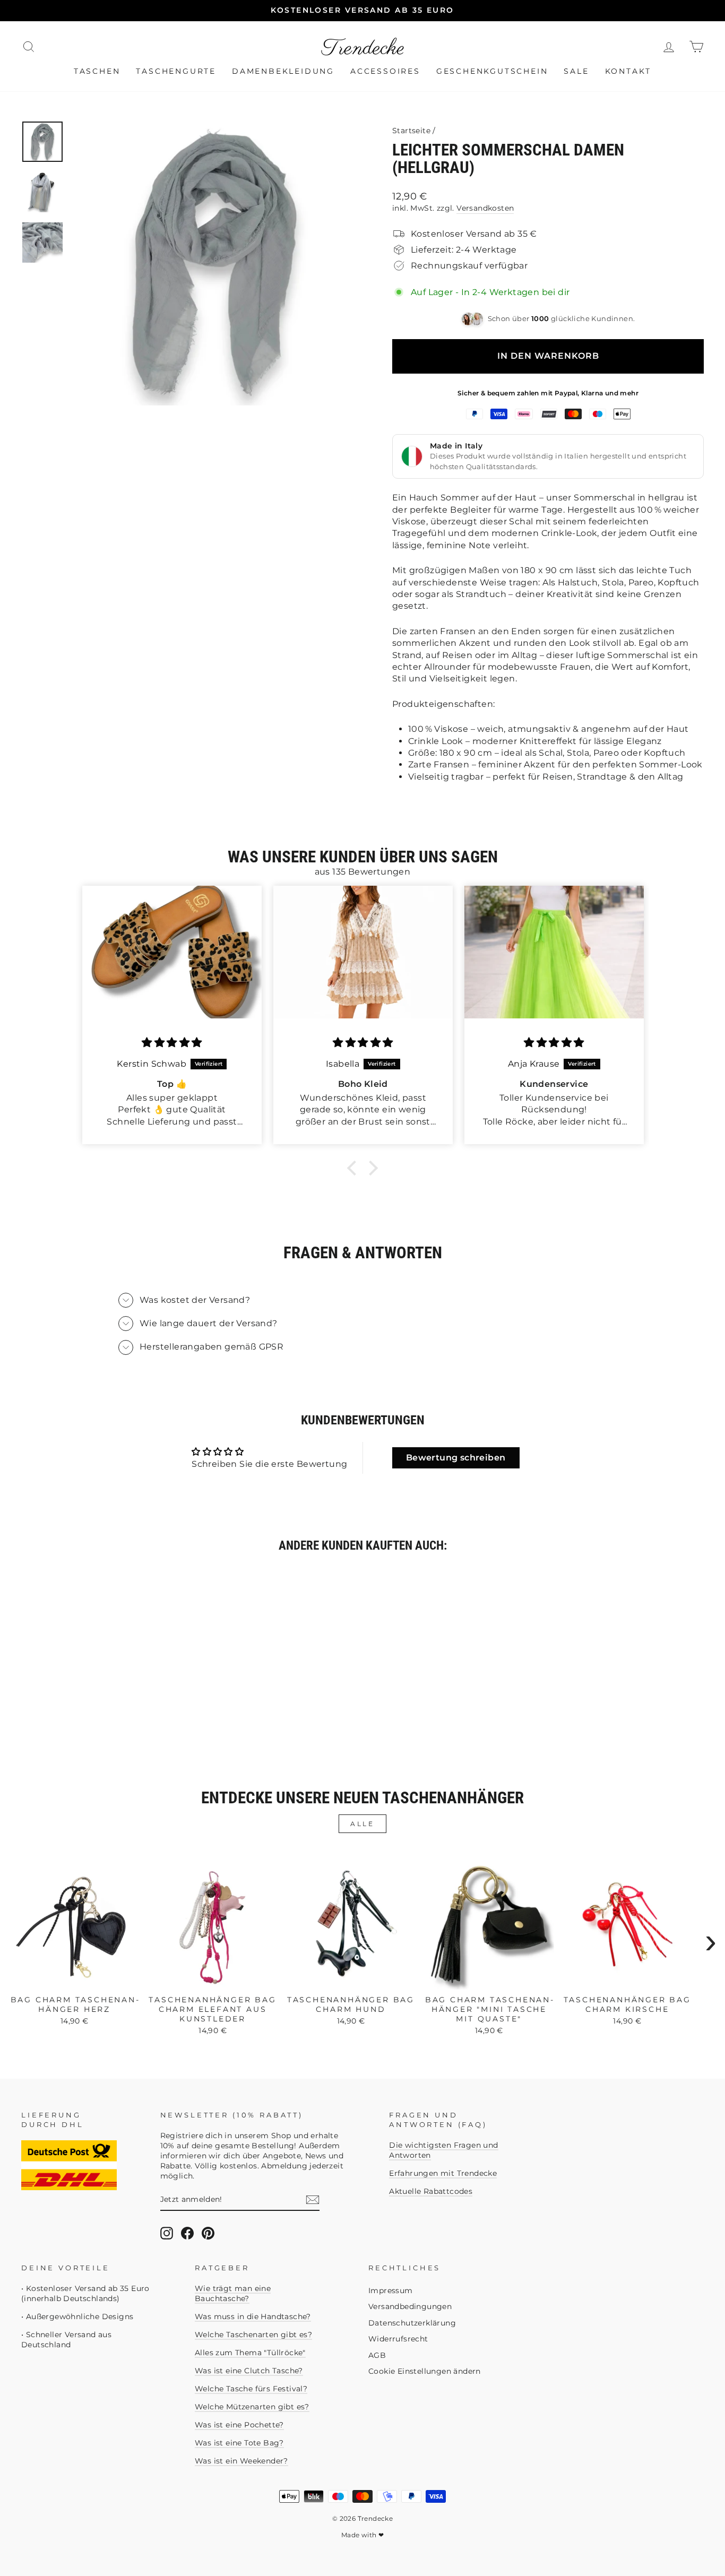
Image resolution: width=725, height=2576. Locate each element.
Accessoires (385, 71)
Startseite (411, 131)
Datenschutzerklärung (412, 2323)
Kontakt (628, 71)
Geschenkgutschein (492, 71)
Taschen (97, 71)
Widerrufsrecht (398, 2339)
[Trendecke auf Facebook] (187, 2233)
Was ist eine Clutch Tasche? (249, 2371)
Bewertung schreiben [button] (456, 1458)
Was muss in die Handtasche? (253, 2316)
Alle (362, 1824)
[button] (355, 1168)
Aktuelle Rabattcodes (431, 2191)
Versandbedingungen (410, 2306)
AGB (377, 2355)
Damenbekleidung (283, 71)
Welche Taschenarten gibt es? (253, 2335)
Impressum (391, 2290)
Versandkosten (485, 208)
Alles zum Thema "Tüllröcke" (250, 2353)
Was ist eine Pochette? (239, 2425)
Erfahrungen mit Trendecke (443, 2173)
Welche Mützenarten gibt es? (252, 2407)
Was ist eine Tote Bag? (239, 2443)
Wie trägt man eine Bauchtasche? (233, 2293)
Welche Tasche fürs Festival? (251, 2389)
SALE (576, 71)
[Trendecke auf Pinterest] (208, 2233)
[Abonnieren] (313, 2200)
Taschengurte (176, 71)
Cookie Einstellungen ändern (425, 2371)
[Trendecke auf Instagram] (167, 2233)
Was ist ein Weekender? (241, 2461)
